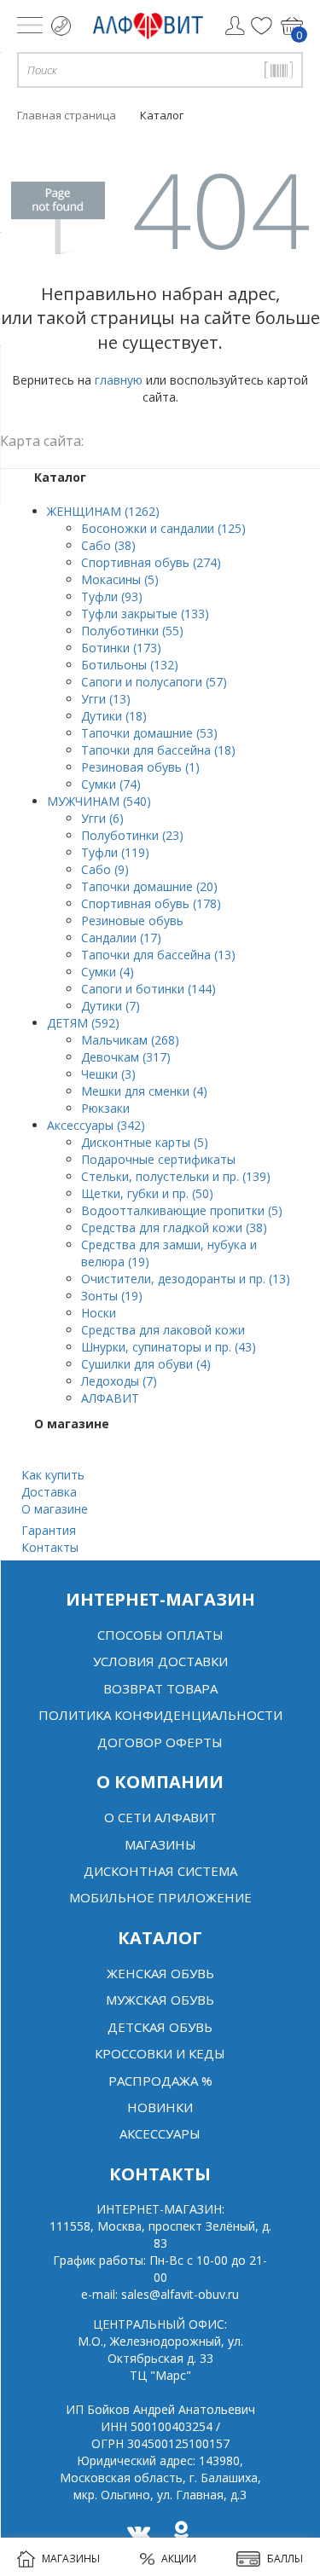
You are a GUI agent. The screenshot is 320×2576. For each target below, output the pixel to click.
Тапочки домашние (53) (149, 733)
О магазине (55, 1509)
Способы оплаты (160, 1635)
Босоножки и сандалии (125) (163, 528)
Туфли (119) (115, 852)
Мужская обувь (160, 2000)
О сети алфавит (160, 1817)
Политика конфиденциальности (160, 1715)
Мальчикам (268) (130, 1040)
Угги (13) (106, 699)
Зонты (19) (112, 1296)
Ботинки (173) (121, 648)
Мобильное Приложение (160, 1897)
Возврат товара (160, 1688)
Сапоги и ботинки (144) (148, 989)
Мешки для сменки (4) (144, 1091)
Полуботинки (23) (132, 835)
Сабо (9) (105, 869)
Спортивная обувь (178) (151, 903)
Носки (99, 1313)
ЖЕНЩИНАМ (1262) (103, 511)
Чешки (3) (108, 1074)
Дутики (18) (114, 716)
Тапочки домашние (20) (149, 886)
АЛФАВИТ (110, 1398)
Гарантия (49, 1530)
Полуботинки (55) (132, 631)
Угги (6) (102, 818)
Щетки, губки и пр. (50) (147, 1193)
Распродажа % (160, 2081)
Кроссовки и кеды (160, 2053)
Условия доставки (160, 1661)
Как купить (53, 1475)
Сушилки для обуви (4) (146, 1364)
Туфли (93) (112, 596)
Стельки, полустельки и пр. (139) (176, 1176)
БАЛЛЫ (285, 2559)
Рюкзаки (105, 1108)
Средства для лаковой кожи (163, 1330)
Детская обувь (160, 2027)
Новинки (160, 2107)
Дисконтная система (160, 1871)
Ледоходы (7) (119, 1381)
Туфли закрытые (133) (145, 614)
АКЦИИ (179, 2559)
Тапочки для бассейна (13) (158, 955)
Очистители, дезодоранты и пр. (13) (186, 1279)
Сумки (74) (111, 784)
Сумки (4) (108, 972)
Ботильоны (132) (130, 665)
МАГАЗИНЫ (71, 2559)
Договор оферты (160, 1742)
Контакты (50, 1547)
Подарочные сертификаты (158, 1159)
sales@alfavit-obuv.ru (180, 2294)
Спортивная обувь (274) (151, 562)
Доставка (49, 1492)
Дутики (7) (111, 1006)
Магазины (160, 1844)
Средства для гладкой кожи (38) (174, 1227)
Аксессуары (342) (96, 1125)
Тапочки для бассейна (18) (158, 750)
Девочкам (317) (126, 1057)
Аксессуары (160, 2133)
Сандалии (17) (121, 938)
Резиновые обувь (132, 920)
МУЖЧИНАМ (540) (99, 801)
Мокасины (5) (120, 579)
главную (119, 380)
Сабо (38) (108, 545)
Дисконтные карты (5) (145, 1142)
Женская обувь (160, 1973)
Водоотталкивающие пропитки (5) (182, 1210)
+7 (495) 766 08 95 (61, 26)
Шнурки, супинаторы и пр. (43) (169, 1347)
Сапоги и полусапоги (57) (154, 682)
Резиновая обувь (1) (140, 767)
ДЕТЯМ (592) (83, 1023)
